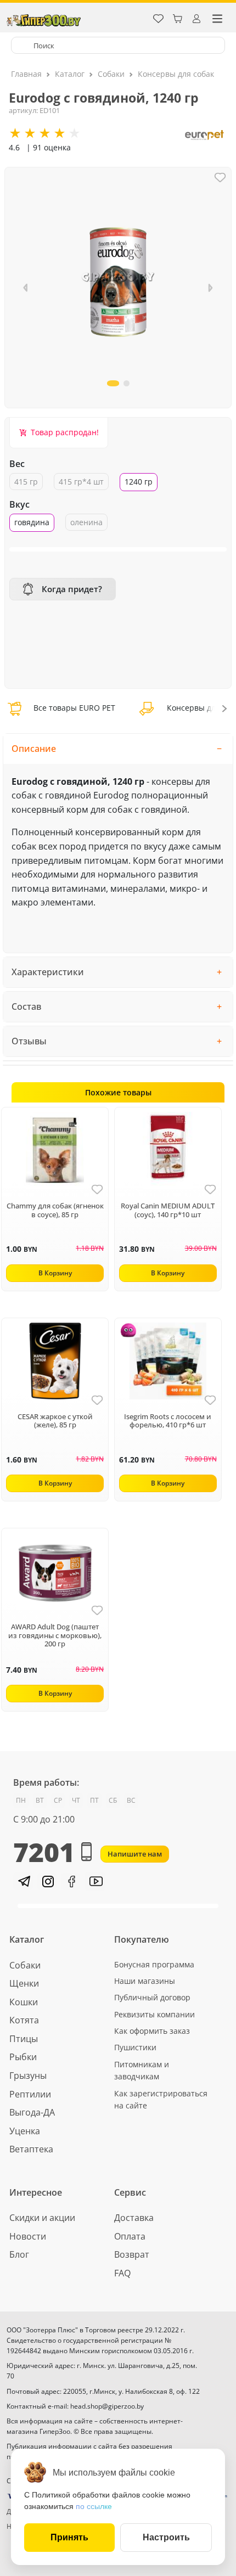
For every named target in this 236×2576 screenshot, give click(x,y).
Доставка (134, 2218)
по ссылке (94, 2506)
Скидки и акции (42, 2218)
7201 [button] (44, 1852)
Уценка (25, 2131)
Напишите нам (135, 1854)
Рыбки (23, 2057)
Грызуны (28, 2076)
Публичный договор (152, 1997)
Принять (69, 2537)
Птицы (24, 2039)
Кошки (24, 2002)
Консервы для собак (176, 74)
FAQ (122, 2273)
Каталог (70, 74)
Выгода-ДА (32, 2112)
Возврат (132, 2254)
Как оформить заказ (152, 2031)
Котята (24, 2020)
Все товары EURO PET (73, 708)
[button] (210, 288)
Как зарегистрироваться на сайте (161, 2099)
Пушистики (135, 2047)
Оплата (130, 2236)
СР (58, 1800)
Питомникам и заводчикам (142, 2070)
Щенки (24, 1983)
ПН (21, 1800)
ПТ (94, 1800)
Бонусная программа (154, 1964)
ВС (131, 1800)
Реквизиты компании (154, 2014)
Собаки (111, 74)
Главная (26, 74)
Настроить (166, 2537)
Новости (28, 2236)
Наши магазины (145, 1981)
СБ (113, 1800)
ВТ (40, 1800)
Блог (19, 2254)
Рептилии (30, 2094)
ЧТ (76, 1800)
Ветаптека (31, 2149)
